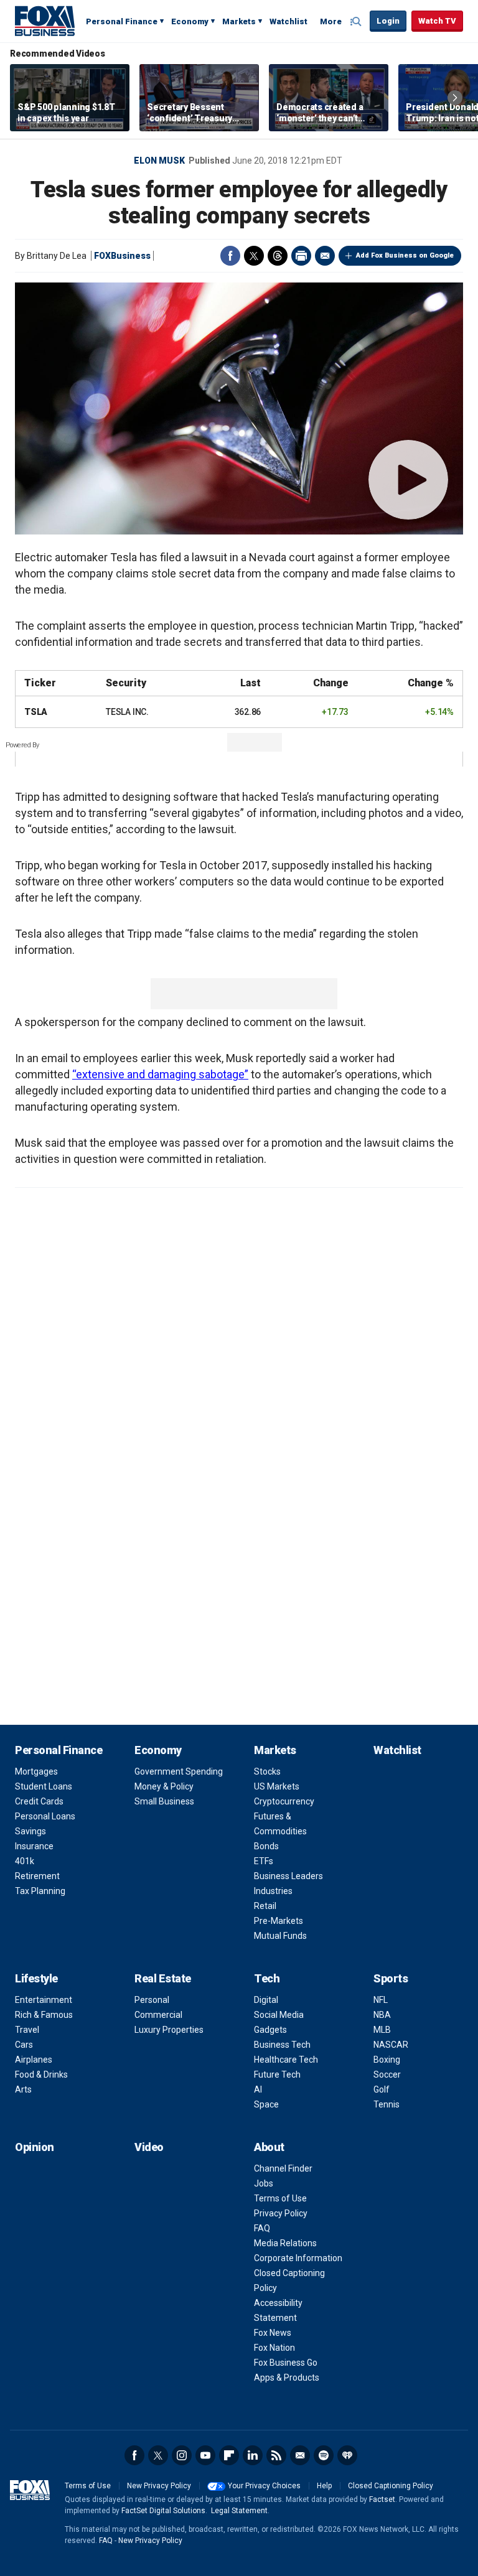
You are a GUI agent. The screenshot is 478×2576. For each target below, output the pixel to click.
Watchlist (288, 21)
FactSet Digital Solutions (163, 2511)
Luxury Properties (169, 2030)
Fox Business (45, 21)
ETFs (264, 1861)
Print (301, 256)
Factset (382, 2499)
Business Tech (282, 2045)
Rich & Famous (44, 2015)
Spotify (324, 2455)
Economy (190, 21)
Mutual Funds (280, 1936)
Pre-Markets (279, 1921)
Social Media (279, 2015)
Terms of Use (280, 2198)
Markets (239, 21)
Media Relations (285, 2243)
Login (388, 21)
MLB (382, 2030)
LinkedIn (253, 2455)
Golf (382, 2089)
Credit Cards (39, 1801)
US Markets (277, 1786)
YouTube (205, 2455)
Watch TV (437, 21)
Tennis (387, 2104)
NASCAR (391, 2045)
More (331, 21)
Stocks (267, 1771)
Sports (391, 1978)
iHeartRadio (347, 2455)
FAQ (262, 2228)
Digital (266, 2000)
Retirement (37, 1876)
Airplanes (34, 2060)
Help (324, 2486)
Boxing (387, 2060)
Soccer (387, 2074)
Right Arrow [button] (455, 98)
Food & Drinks (41, 2074)
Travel (27, 2030)
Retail (265, 1906)
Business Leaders (288, 1876)
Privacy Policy (281, 2213)
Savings (30, 1831)
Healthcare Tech (286, 2060)
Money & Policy (164, 1786)
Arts (23, 2089)
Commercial (158, 2015)
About (269, 2147)
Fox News (273, 2333)
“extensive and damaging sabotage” (160, 1074)
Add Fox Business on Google (405, 255)
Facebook (230, 256)
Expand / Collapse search (357, 22)
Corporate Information (298, 2258)
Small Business (164, 1801)
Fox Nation (274, 2348)
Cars (24, 2045)
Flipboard (229, 2455)
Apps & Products (287, 2378)
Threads (278, 256)
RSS (276, 2455)
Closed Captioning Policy (391, 2486)
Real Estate (163, 1978)
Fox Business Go (286, 2363)
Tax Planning (40, 1891)
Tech (267, 1978)
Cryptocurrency (284, 1801)
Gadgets (270, 2030)
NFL (381, 2000)
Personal (152, 2000)
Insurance (34, 1846)
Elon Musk (159, 161)
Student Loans (44, 1786)
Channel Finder (283, 2168)
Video (149, 2147)
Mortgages (36, 1771)
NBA (382, 2015)
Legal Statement (239, 2511)
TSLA (36, 712)
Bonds (266, 1846)
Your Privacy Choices (264, 2486)
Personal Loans (45, 1816)
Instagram (182, 2455)
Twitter (254, 256)
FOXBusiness (122, 256)
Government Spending (179, 1771)
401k (25, 1861)
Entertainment (44, 2000)
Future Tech (277, 2074)
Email (325, 256)
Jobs (264, 2183)
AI (258, 2089)
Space (266, 2104)
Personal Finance (122, 21)
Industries (273, 1891)
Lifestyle (36, 1978)
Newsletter (300, 2455)
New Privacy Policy (159, 2486)
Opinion (35, 2147)
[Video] (239, 408)
